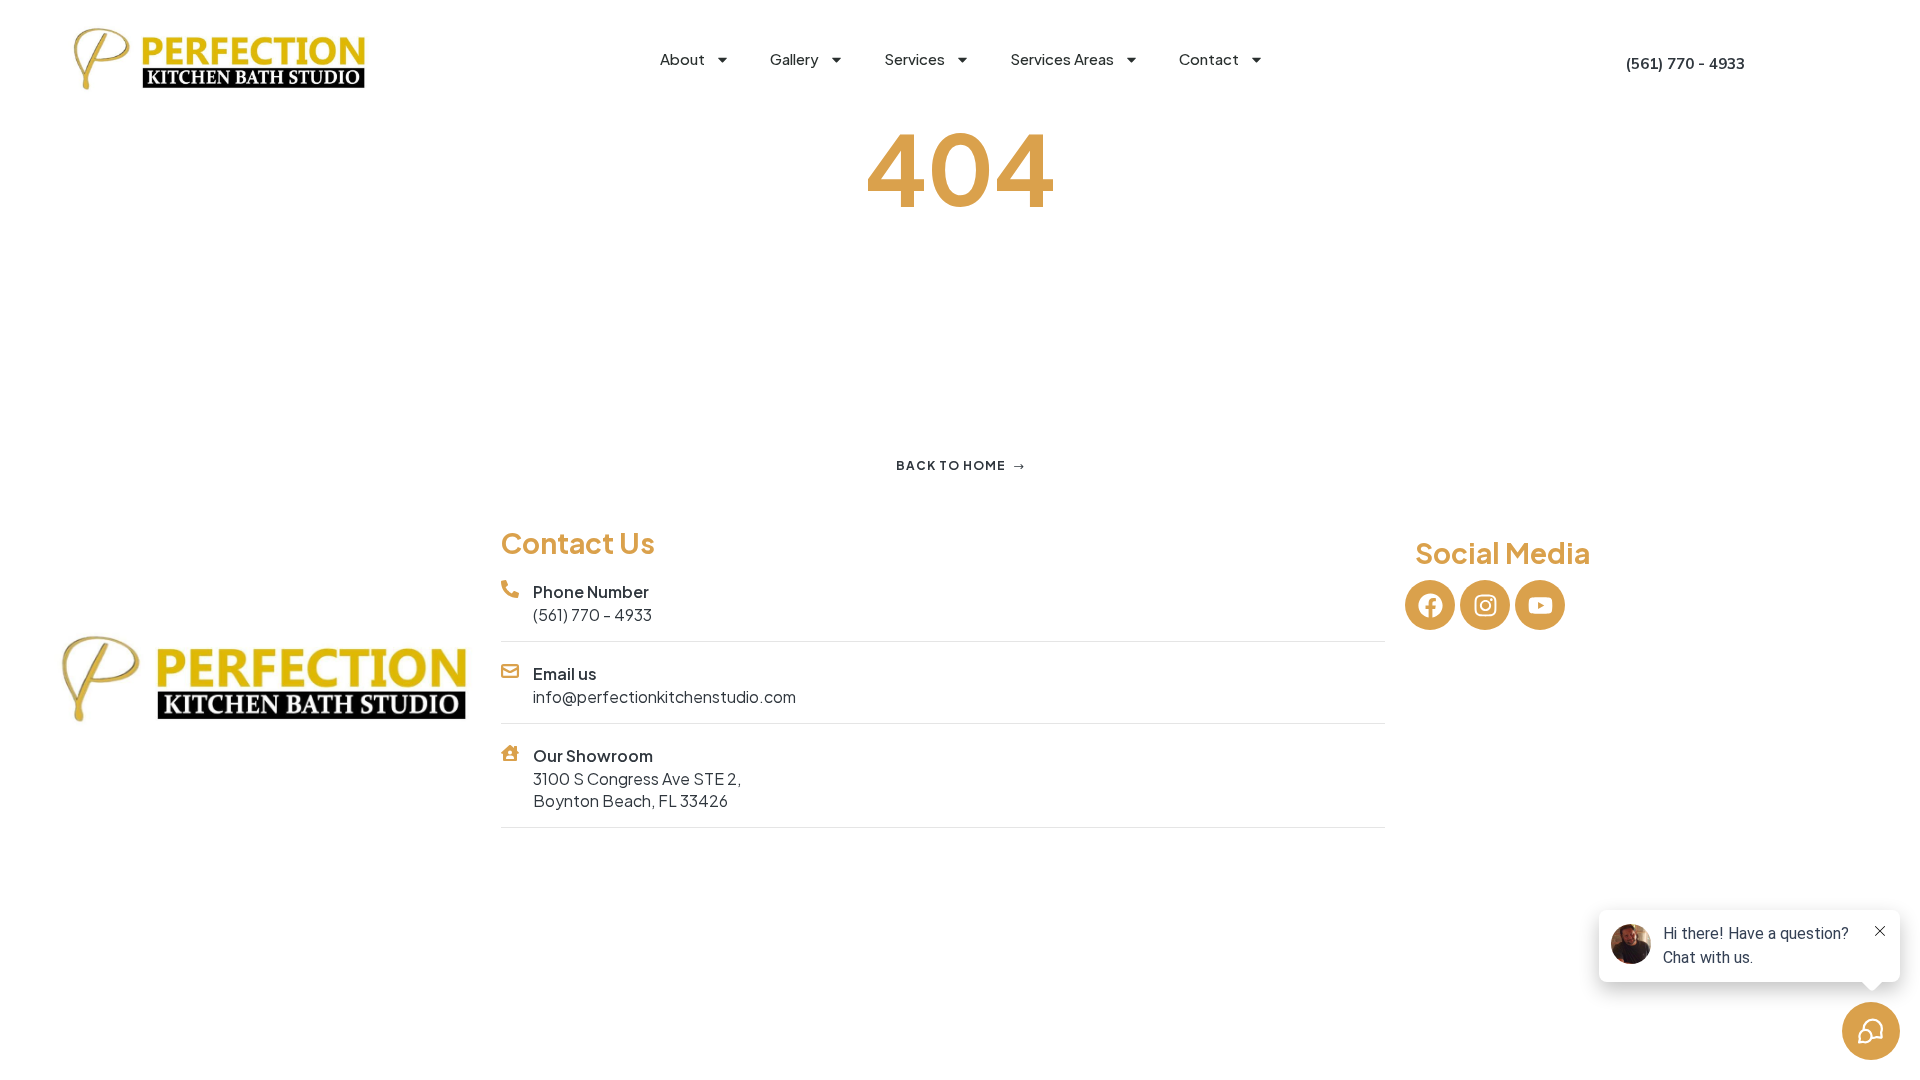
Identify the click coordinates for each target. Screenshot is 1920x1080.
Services (914, 58)
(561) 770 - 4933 (592, 614)
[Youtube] (1540, 605)
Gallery (794, 58)
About (682, 58)
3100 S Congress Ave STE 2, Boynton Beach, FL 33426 (637, 789)
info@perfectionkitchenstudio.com (664, 696)
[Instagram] (1485, 605)
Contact (1209, 58)
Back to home (951, 465)
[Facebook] (1430, 605)
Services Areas (1062, 58)
